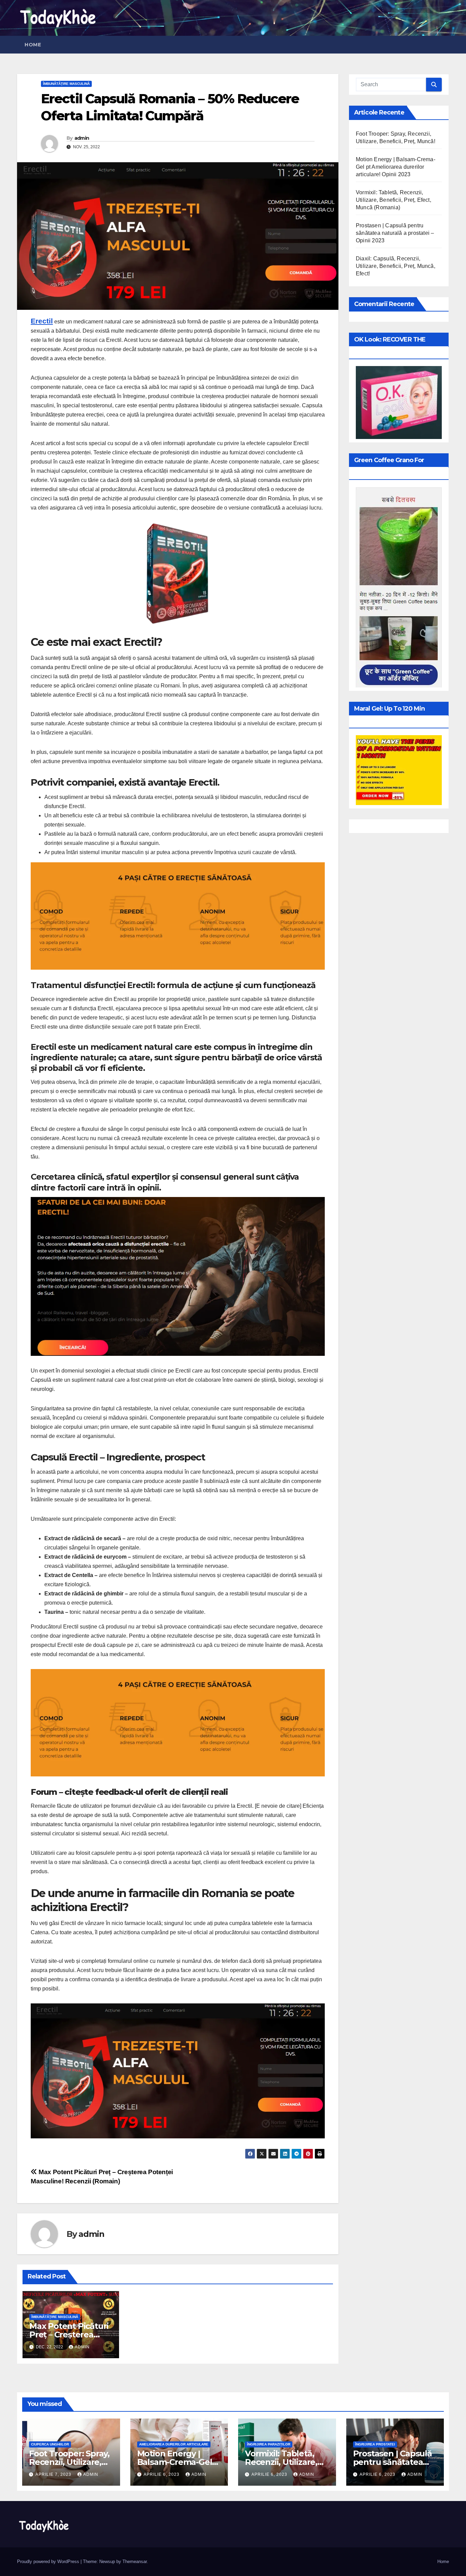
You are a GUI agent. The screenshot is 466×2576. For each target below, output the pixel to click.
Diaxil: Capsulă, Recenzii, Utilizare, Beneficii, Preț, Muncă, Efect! (396, 266)
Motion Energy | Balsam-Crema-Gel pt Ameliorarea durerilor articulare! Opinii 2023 (396, 167)
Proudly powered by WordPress (49, 2562)
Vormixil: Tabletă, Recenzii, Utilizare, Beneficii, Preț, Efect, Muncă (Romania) (394, 200)
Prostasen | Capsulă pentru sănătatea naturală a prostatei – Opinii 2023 (395, 233)
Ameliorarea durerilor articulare (174, 2444)
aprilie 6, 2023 (162, 2474)
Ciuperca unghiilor (50, 2444)
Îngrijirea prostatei (375, 2444)
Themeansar (135, 2562)
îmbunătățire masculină (66, 84)
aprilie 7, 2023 (54, 2474)
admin (82, 138)
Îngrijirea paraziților (269, 2444)
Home (33, 45)
